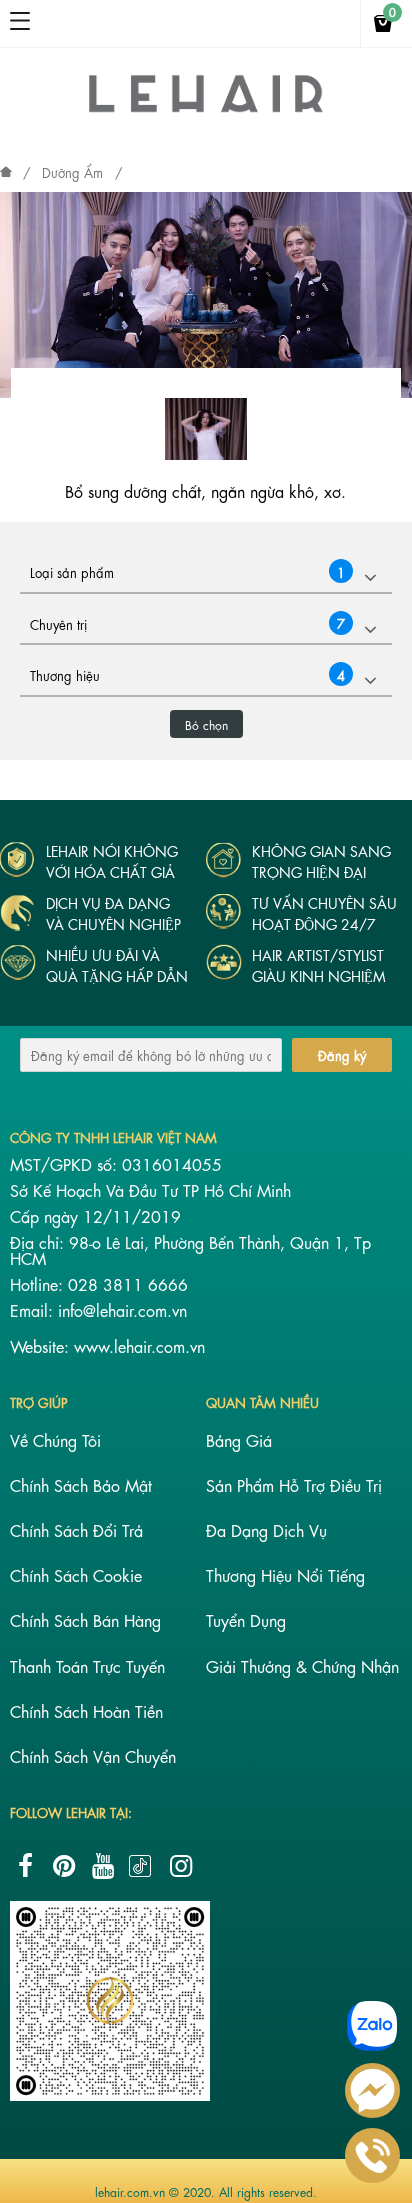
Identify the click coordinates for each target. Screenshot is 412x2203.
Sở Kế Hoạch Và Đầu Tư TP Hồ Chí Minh (150, 1189)
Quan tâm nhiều (262, 1401)
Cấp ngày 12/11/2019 (95, 1215)
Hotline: (39, 1283)
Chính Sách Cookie (76, 1574)
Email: (34, 1309)
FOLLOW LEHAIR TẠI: (71, 1811)
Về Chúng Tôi (55, 1439)
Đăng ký (342, 1054)
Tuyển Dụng (246, 1619)
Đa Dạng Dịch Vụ (266, 1529)
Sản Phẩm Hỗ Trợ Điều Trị (294, 1484)
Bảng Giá (239, 1439)
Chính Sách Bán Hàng (85, 1619)
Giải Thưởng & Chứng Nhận (302, 1665)
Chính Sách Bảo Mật (81, 1484)
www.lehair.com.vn (139, 1345)
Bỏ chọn (206, 724)
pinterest (64, 1866)
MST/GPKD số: (66, 1163)
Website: (42, 1345)
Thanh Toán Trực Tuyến (87, 1665)
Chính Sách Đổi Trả (76, 1529)
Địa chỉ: (39, 1241)
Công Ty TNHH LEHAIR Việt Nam (113, 1136)
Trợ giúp (39, 1401)
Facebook (25, 1866)
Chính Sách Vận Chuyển (93, 1755)
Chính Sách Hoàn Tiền (86, 1710)
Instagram (181, 1866)
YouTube (103, 1866)
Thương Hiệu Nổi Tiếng (285, 1574)
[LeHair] (205, 110)
